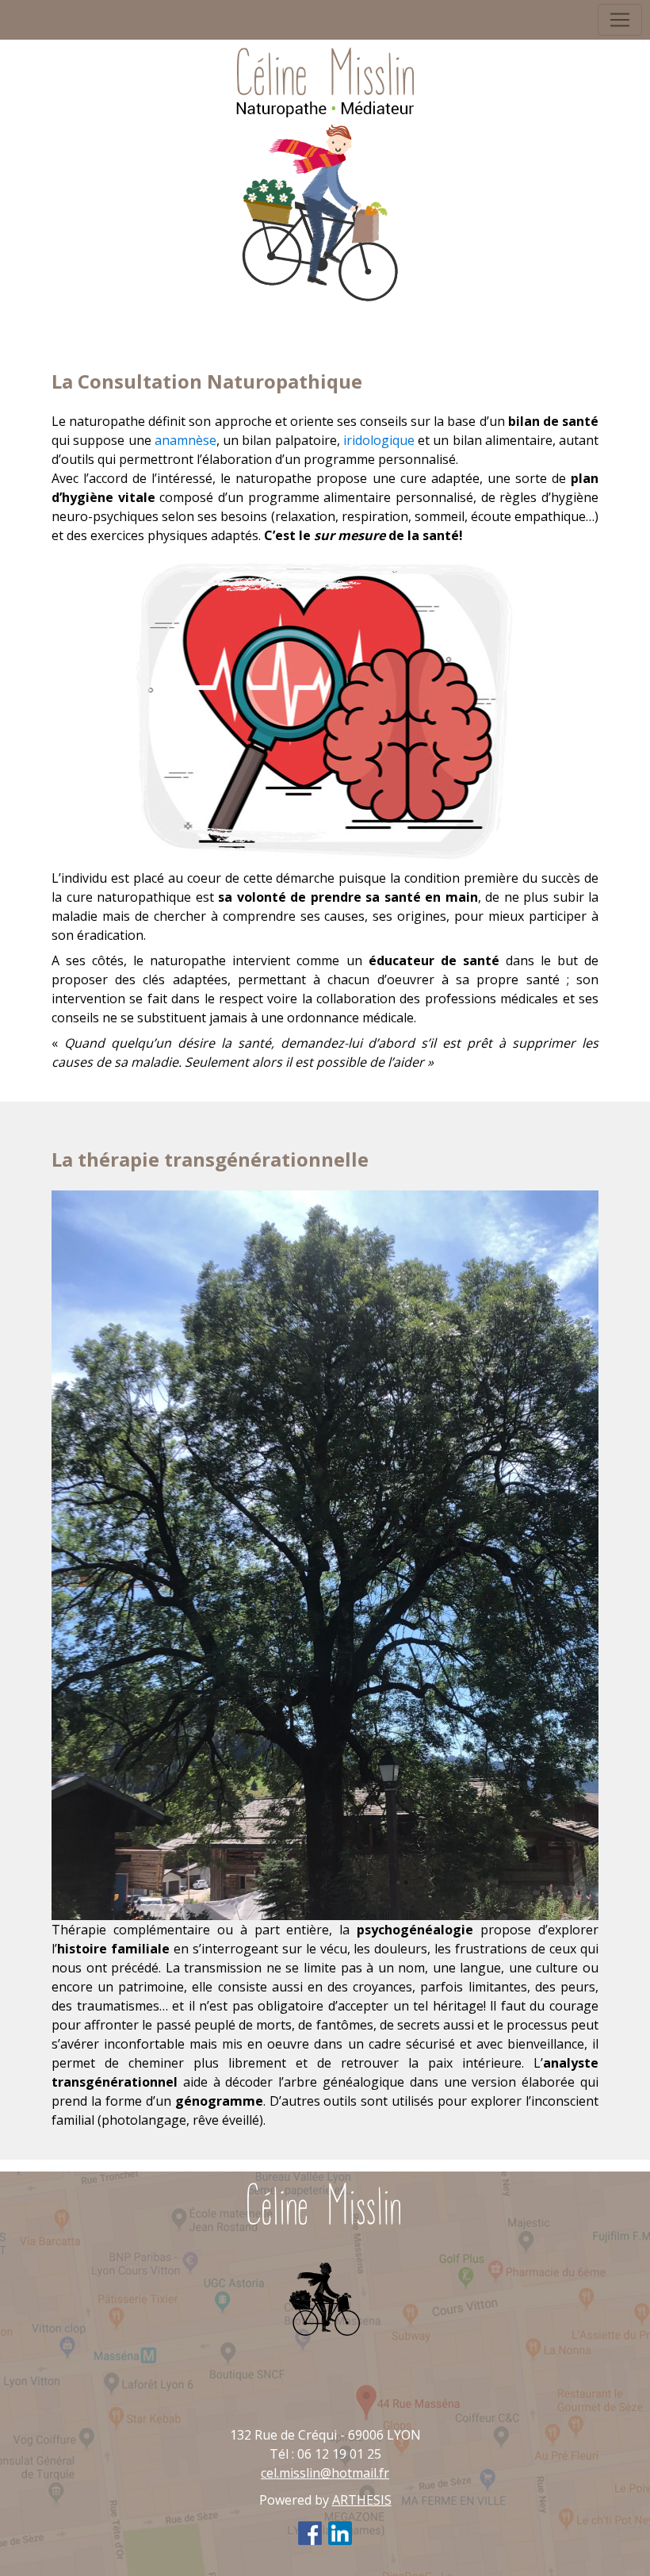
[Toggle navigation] (620, 20)
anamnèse (185, 440)
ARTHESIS (362, 2500)
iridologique (379, 440)
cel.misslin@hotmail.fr (325, 2473)
